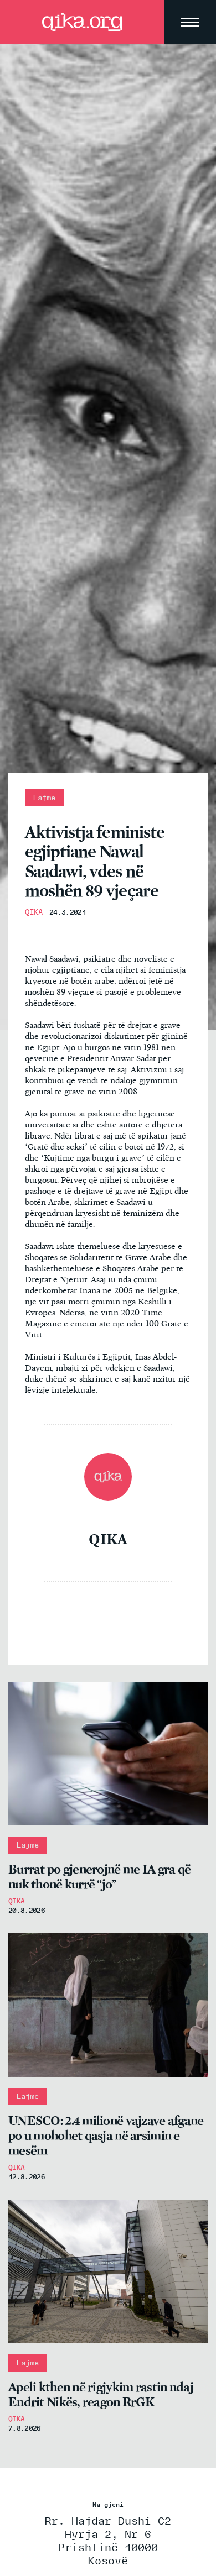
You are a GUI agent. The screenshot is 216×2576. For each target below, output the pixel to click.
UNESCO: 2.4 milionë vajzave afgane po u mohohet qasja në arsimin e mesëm (106, 2136)
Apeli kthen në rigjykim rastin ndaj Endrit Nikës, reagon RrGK (101, 2395)
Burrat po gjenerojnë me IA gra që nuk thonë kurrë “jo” (99, 1877)
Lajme (44, 798)
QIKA (34, 912)
